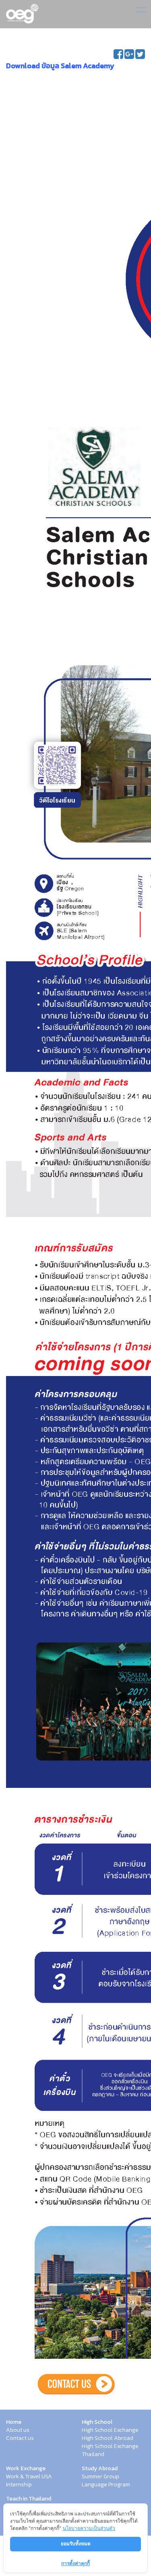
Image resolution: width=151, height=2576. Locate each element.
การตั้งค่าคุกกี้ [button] (75, 2563)
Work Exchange (26, 2469)
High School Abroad (108, 2438)
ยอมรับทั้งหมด (76, 2543)
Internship (19, 2485)
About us (18, 2430)
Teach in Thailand (29, 2499)
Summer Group (100, 2477)
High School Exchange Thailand (110, 2450)
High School (97, 2422)
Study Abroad (100, 2469)
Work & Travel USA (29, 2477)
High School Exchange (110, 2430)
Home (14, 2422)
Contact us (20, 2438)
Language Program (106, 2485)
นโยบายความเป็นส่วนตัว (89, 2528)
